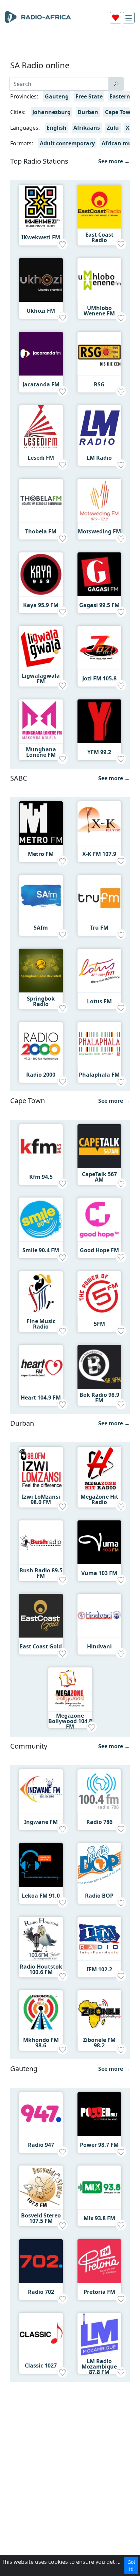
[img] (129, 18)
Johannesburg (51, 112)
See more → (114, 161)
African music (120, 143)
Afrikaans (87, 128)
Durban (88, 112)
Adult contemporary (67, 143)
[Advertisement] (70, 45)
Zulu (113, 128)
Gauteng (57, 96)
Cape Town (120, 112)
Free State (89, 96)
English (57, 128)
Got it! (131, 2565)
